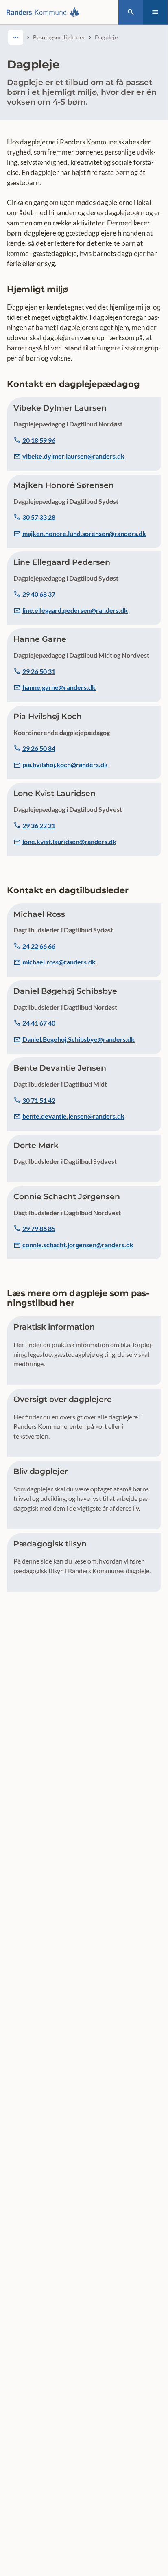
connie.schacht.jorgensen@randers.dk (78, 1245)
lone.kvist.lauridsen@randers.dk (69, 841)
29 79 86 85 (39, 1228)
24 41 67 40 (39, 1023)
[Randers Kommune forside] (45, 12)
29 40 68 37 (39, 594)
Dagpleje (106, 37)
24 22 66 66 (39, 946)
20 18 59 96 (39, 440)
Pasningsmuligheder (59, 37)
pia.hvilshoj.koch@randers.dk (65, 764)
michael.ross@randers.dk (59, 962)
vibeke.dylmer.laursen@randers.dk (73, 456)
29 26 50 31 (39, 671)
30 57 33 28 (39, 517)
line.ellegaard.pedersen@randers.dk (75, 610)
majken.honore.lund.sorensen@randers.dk (84, 533)
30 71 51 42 (39, 1100)
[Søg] (131, 12)
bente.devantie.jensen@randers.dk (73, 1116)
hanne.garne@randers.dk (59, 687)
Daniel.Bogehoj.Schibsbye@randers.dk (79, 1039)
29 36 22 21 (39, 826)
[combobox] (16, 37)
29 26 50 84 (39, 748)
